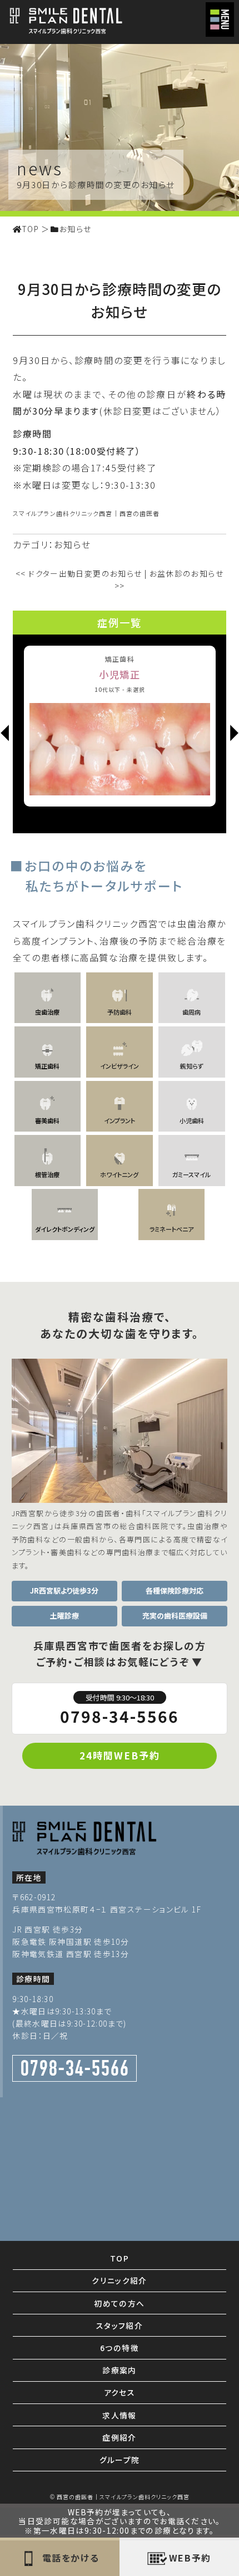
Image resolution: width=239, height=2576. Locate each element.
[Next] (234, 734)
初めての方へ (119, 2303)
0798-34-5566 (120, 1710)
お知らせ (72, 544)
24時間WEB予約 (120, 1755)
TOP (120, 2258)
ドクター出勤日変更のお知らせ (79, 573)
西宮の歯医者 (140, 513)
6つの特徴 (120, 2348)
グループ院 (120, 2460)
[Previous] (5, 734)
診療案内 (120, 2370)
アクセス (120, 2392)
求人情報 (120, 2415)
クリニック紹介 (120, 2280)
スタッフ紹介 (120, 2326)
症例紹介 (120, 2437)
